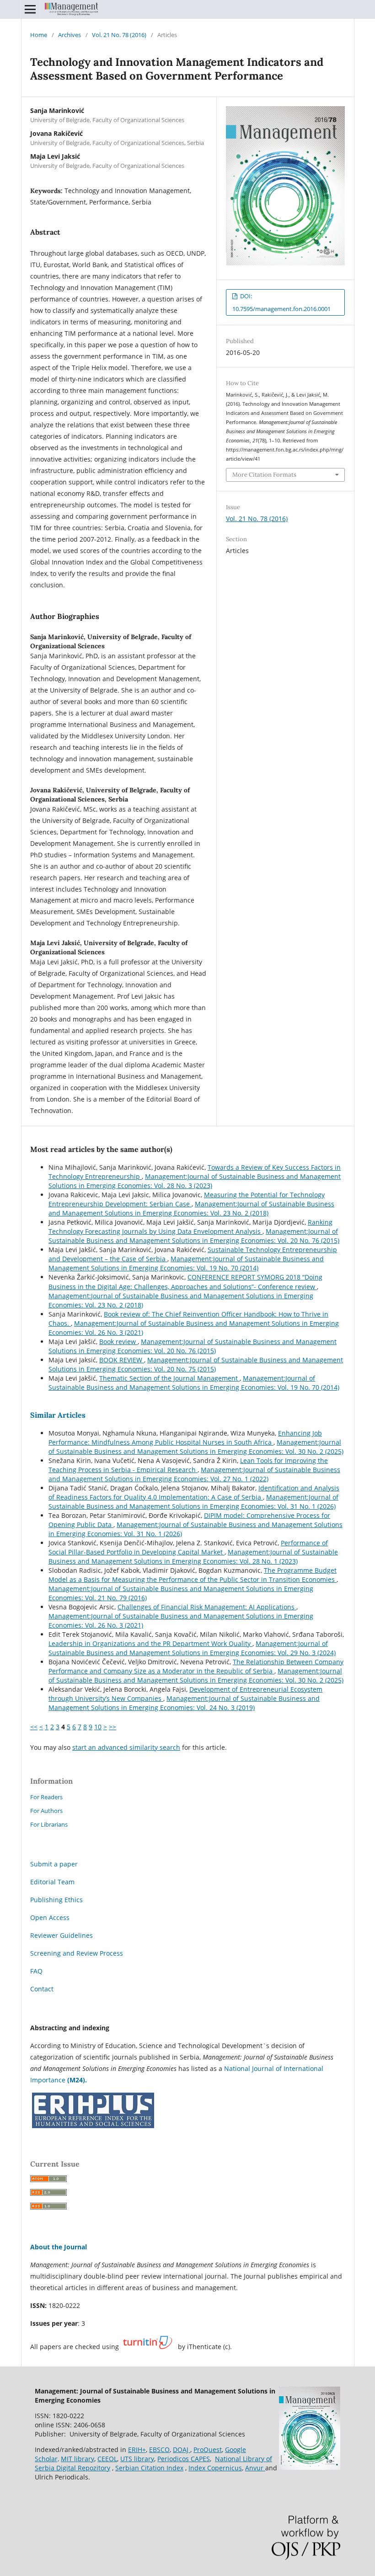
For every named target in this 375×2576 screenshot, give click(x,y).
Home (39, 35)
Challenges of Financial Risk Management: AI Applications (207, 1607)
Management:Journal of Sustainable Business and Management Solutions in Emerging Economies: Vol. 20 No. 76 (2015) (194, 1236)
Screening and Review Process (77, 1953)
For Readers (46, 1797)
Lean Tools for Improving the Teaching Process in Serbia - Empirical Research (188, 1465)
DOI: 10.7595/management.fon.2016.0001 (281, 302)
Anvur (255, 2468)
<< (34, 1727)
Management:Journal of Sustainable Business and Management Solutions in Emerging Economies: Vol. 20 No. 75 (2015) (196, 1364)
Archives (70, 35)
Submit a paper (54, 1864)
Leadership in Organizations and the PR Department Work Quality (150, 1643)
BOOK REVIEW (122, 1360)
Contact (42, 1989)
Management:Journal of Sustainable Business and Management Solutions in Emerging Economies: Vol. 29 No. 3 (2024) (192, 1648)
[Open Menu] (30, 9)
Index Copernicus (215, 2468)
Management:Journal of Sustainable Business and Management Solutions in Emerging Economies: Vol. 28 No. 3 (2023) (195, 1181)
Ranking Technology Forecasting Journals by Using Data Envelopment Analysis (190, 1227)
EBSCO (159, 2450)
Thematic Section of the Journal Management (169, 1378)
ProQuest (208, 2450)
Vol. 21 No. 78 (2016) (119, 35)
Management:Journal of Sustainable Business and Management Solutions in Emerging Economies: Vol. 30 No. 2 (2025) (196, 1447)
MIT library (78, 2459)
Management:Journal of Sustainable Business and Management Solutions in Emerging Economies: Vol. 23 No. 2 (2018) (191, 1208)
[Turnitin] (147, 2347)
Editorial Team (52, 1882)
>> (112, 1727)
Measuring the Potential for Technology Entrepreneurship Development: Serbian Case (187, 1199)
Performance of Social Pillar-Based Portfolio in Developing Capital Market (188, 1547)
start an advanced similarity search (126, 1747)
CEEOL (107, 2459)
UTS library (137, 2459)
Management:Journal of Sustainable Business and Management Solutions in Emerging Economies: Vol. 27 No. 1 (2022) (194, 1474)
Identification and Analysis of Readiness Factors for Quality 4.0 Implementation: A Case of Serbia (194, 1492)
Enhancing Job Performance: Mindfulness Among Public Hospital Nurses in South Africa (185, 1438)
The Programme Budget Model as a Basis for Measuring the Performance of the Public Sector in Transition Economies (193, 1575)
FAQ (36, 1971)
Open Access (50, 1917)
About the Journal (59, 2247)
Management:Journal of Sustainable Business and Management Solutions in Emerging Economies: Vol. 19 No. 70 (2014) (186, 1263)
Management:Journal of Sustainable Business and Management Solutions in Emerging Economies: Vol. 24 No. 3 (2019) (184, 1703)
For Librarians (49, 1824)
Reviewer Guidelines (62, 1935)
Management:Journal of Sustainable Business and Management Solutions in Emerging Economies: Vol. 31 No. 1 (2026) (193, 1502)
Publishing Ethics (56, 1900)
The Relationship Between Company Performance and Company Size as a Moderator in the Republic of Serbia (196, 1666)
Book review (118, 1342)
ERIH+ (137, 2450)
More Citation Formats (264, 475)
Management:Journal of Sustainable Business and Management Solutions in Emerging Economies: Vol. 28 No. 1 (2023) (193, 1557)
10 (98, 1727)
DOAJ (182, 2450)
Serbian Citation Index (149, 2468)
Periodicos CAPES (184, 2459)
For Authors (46, 1811)
